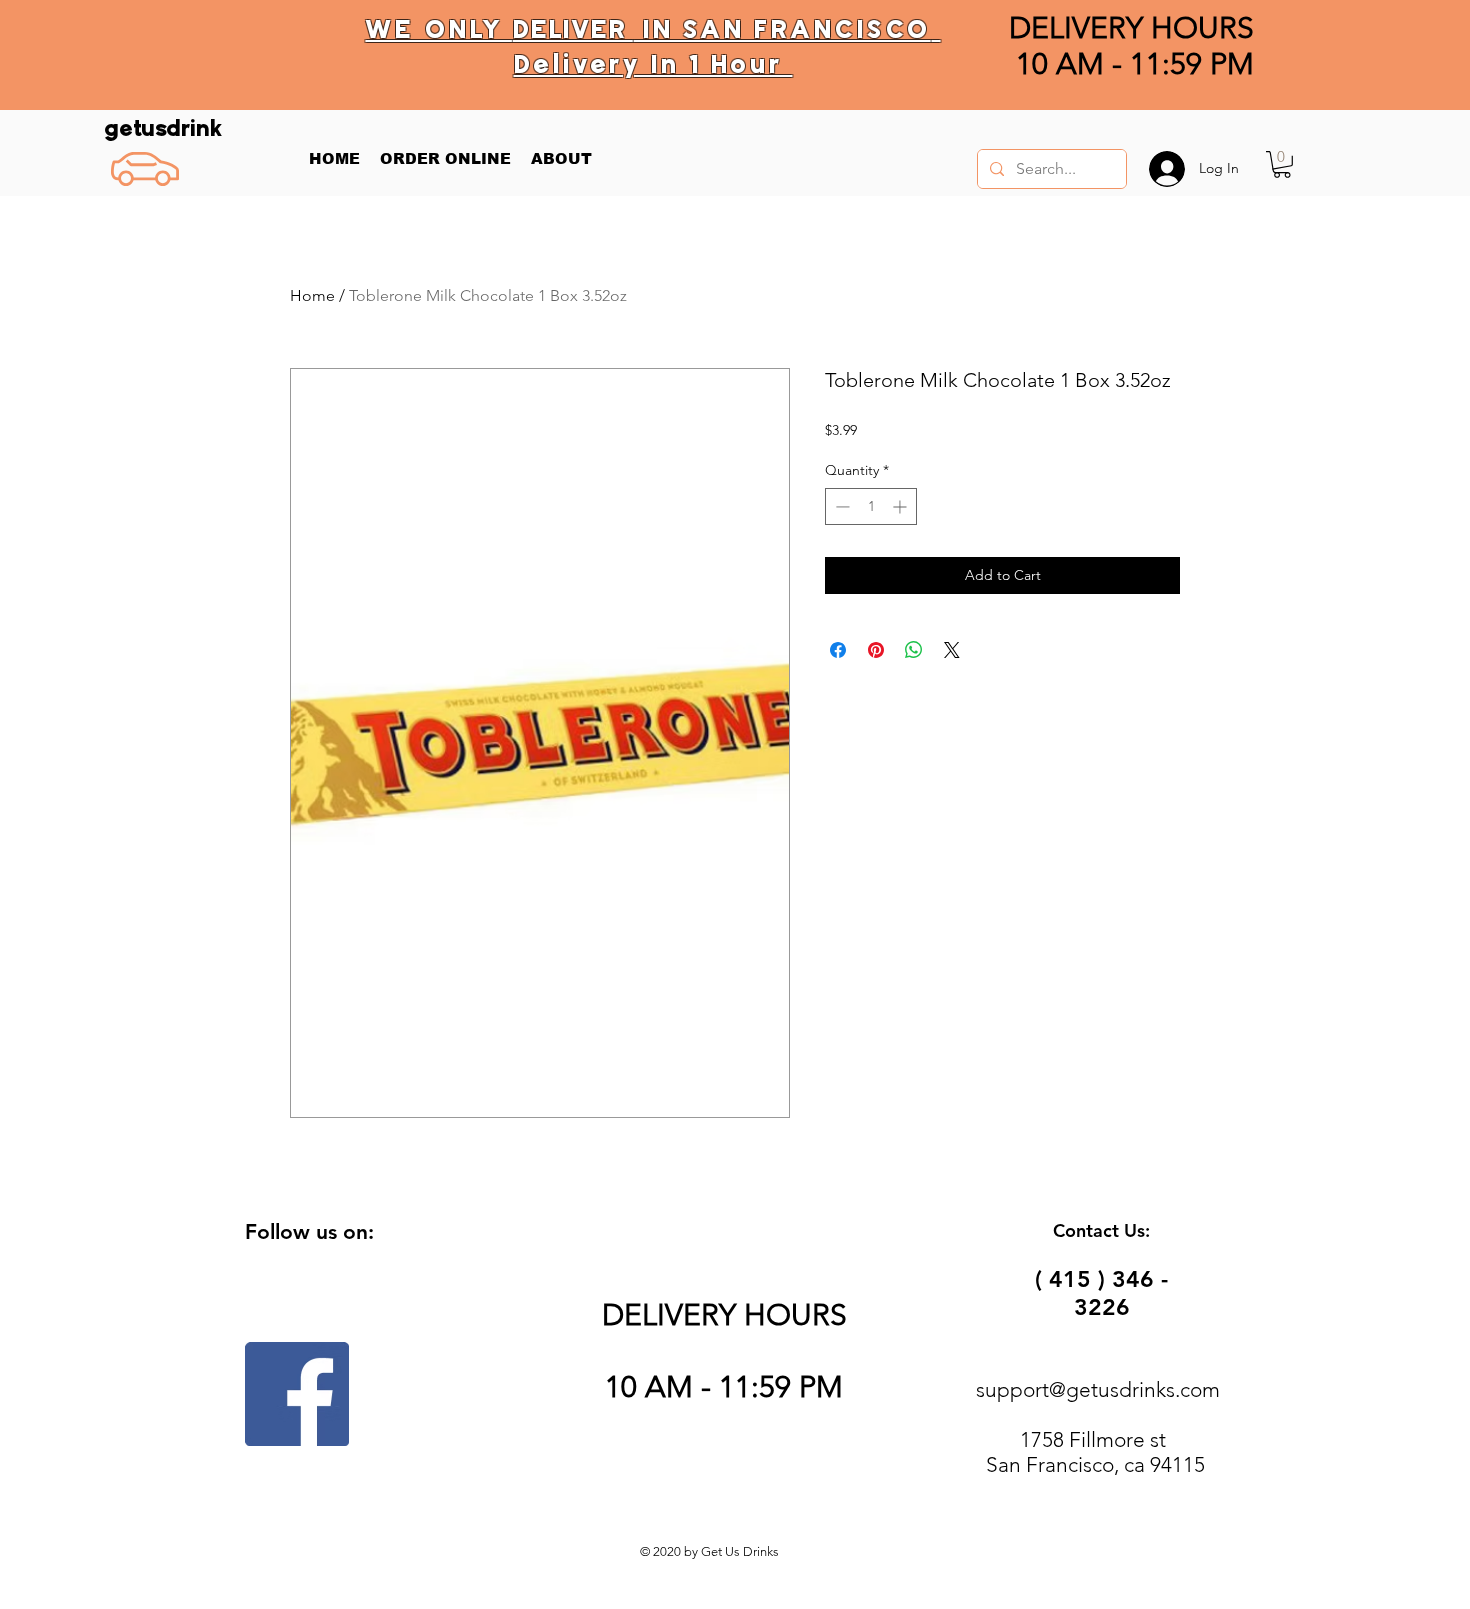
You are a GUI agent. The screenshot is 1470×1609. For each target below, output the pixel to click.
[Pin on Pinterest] (876, 650)
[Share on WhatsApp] (914, 650)
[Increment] (901, 506)
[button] (1282, 164)
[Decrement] (840, 506)
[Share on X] (952, 650)
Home (312, 295)
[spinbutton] (871, 506)
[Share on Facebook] (838, 650)
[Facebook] (297, 1394)
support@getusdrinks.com (1098, 1389)
